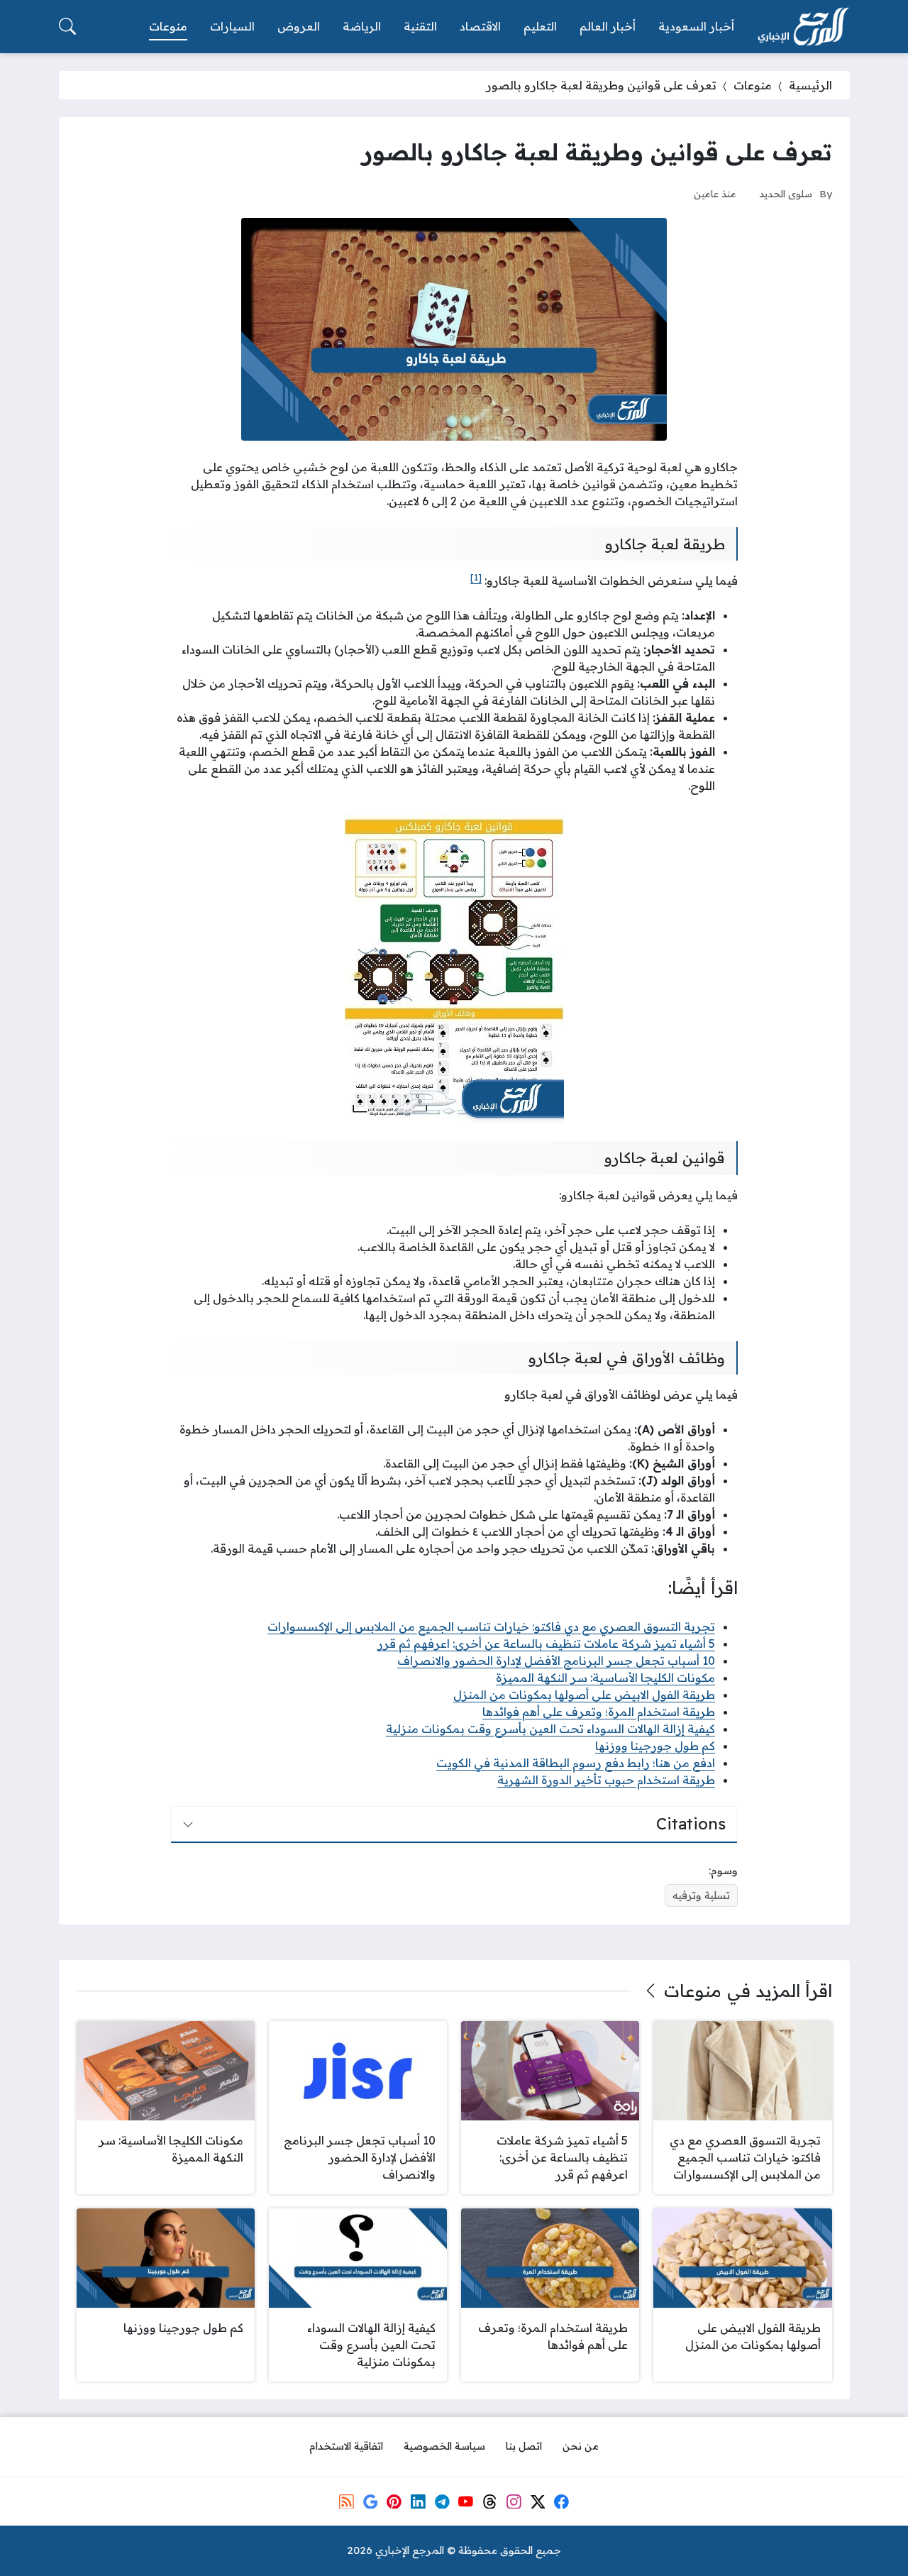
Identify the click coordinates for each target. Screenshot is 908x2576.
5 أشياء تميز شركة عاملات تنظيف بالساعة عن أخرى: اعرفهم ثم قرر (546, 1644)
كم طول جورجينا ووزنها (655, 1746)
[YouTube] (466, 2501)
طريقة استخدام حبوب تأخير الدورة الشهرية (606, 1780)
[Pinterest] (394, 2501)
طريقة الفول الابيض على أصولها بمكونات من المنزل (584, 1695)
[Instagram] (514, 2501)
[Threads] (489, 2501)
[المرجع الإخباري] (803, 27)
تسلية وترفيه (701, 1895)
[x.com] (538, 2501)
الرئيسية (810, 85)
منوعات (753, 85)
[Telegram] (442, 2501)
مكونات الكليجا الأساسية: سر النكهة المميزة (605, 1678)
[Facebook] (561, 2501)
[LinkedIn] (418, 2501)
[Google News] (370, 2501)
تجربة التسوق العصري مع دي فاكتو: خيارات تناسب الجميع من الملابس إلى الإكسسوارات (491, 1626)
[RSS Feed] (346, 2501)
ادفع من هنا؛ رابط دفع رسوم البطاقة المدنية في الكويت (576, 1763)
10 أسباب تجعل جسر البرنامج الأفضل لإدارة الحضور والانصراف (556, 1661)
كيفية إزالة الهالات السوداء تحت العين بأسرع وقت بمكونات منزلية (550, 1729)
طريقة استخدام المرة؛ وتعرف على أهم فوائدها (599, 1712)
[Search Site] (67, 26)
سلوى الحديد (786, 193)
